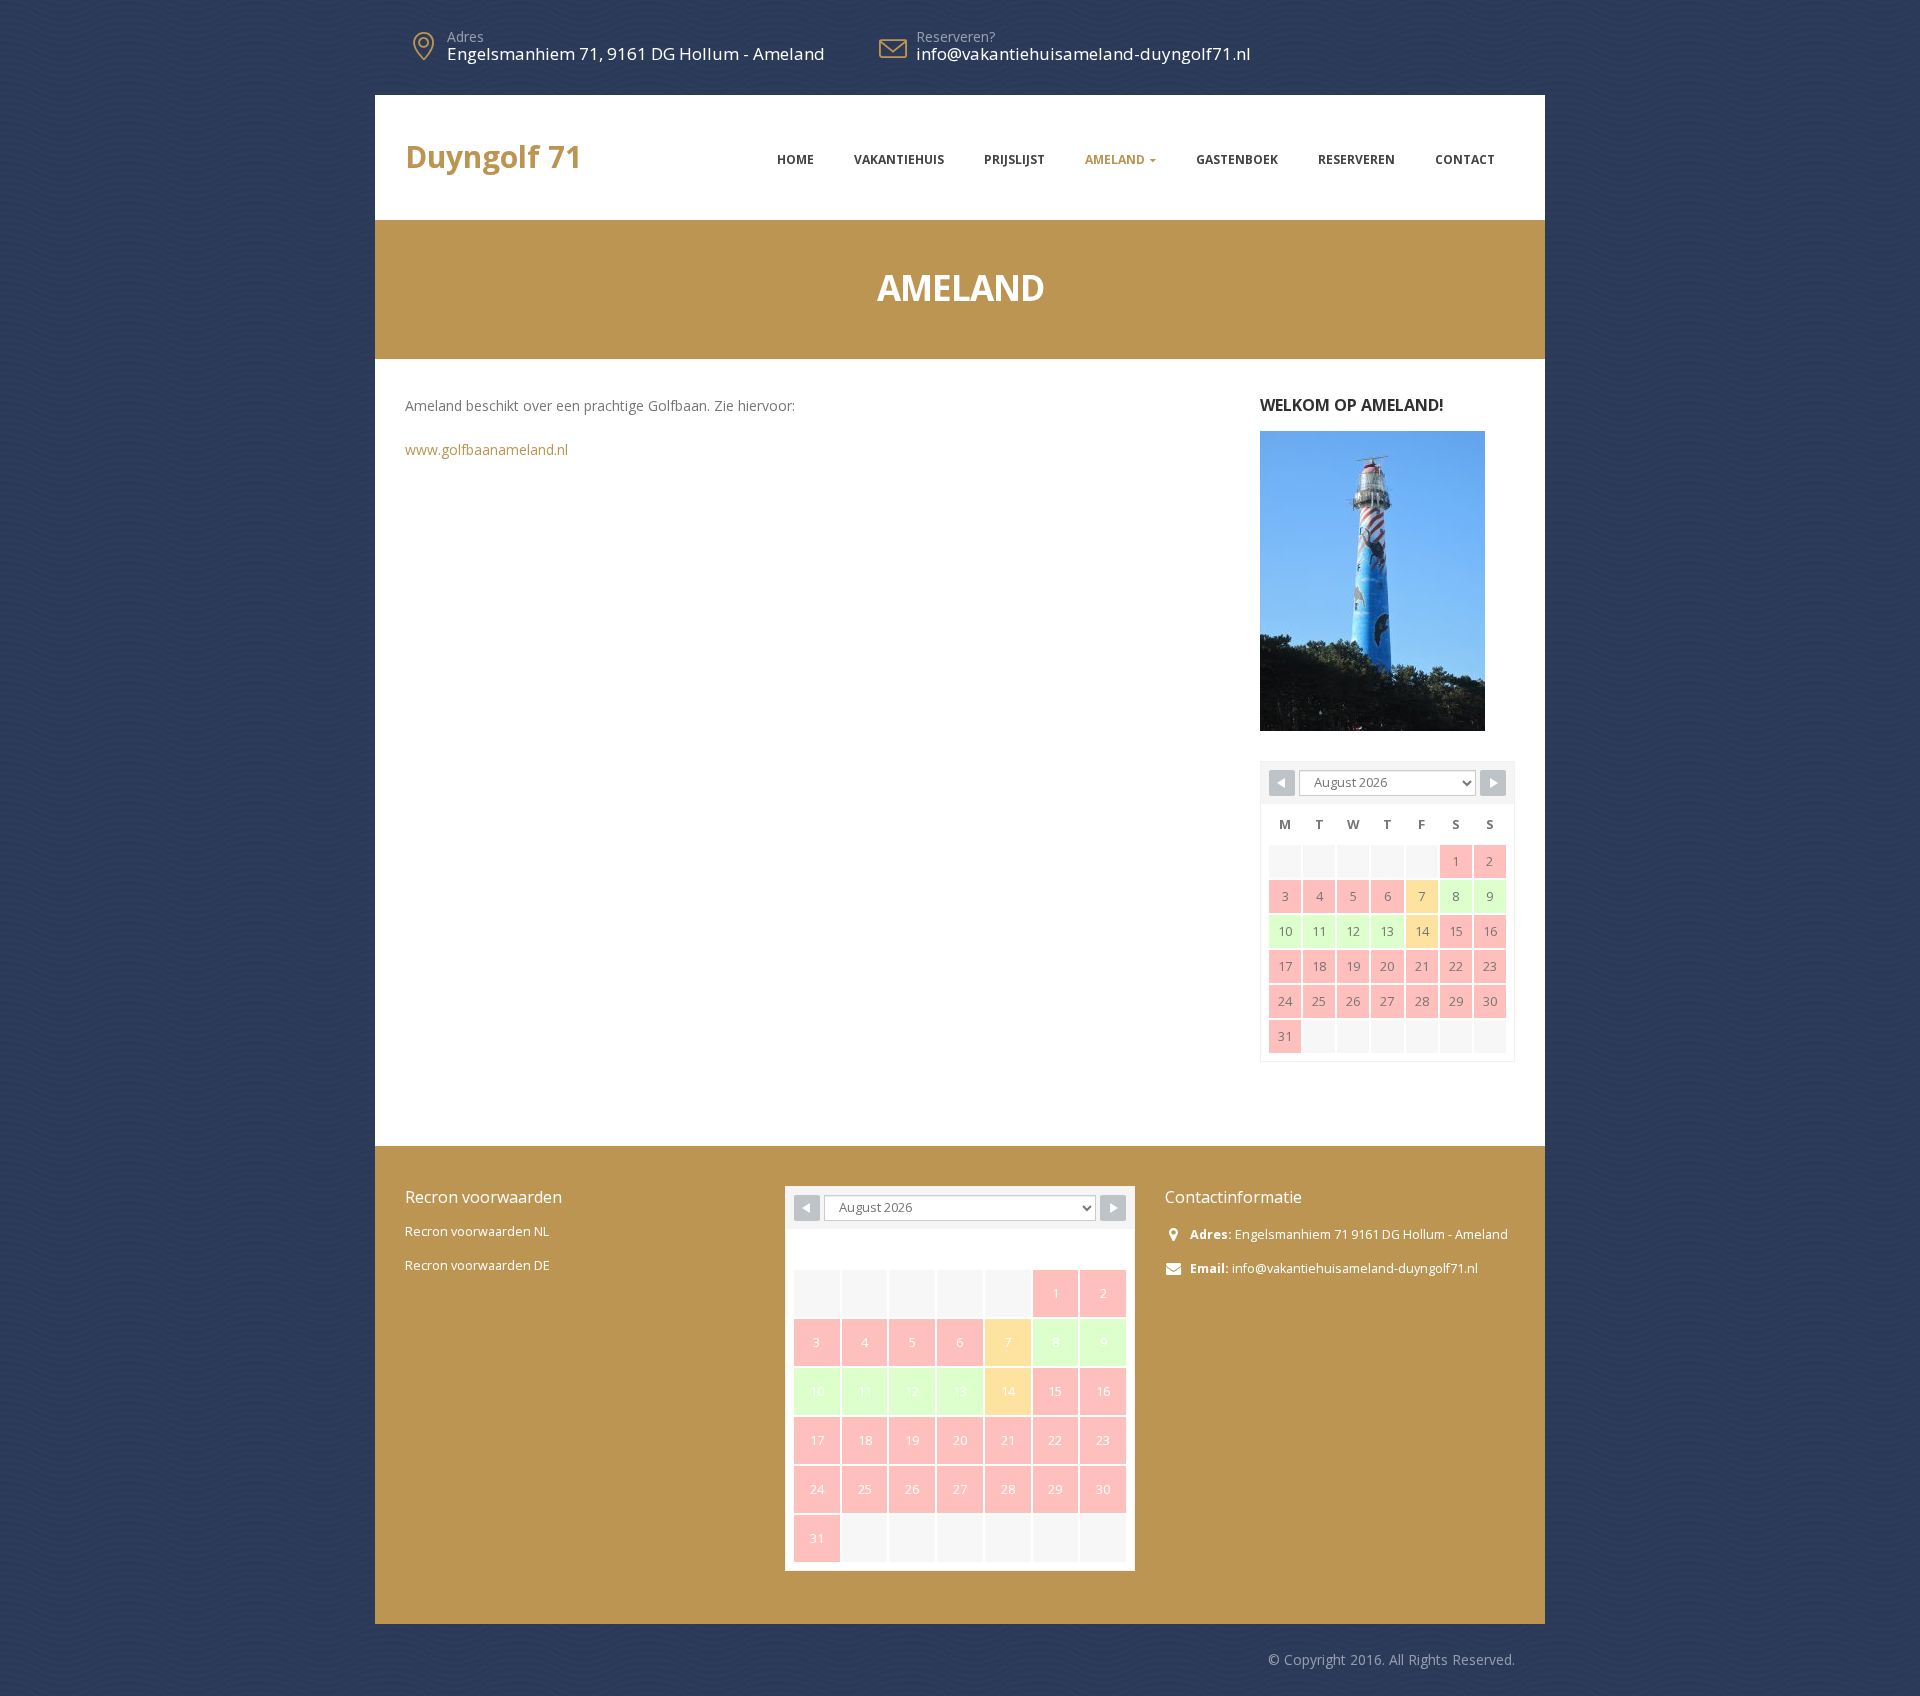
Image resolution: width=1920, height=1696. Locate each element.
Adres (465, 37)
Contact (1465, 159)
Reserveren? (955, 37)
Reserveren (1356, 159)
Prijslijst (1014, 159)
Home (795, 159)
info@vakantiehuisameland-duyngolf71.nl (1355, 1268)
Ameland (1115, 159)
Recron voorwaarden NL (477, 1231)
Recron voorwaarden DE (477, 1265)
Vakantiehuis (899, 159)
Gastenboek (1237, 159)
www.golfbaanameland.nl (486, 449)
